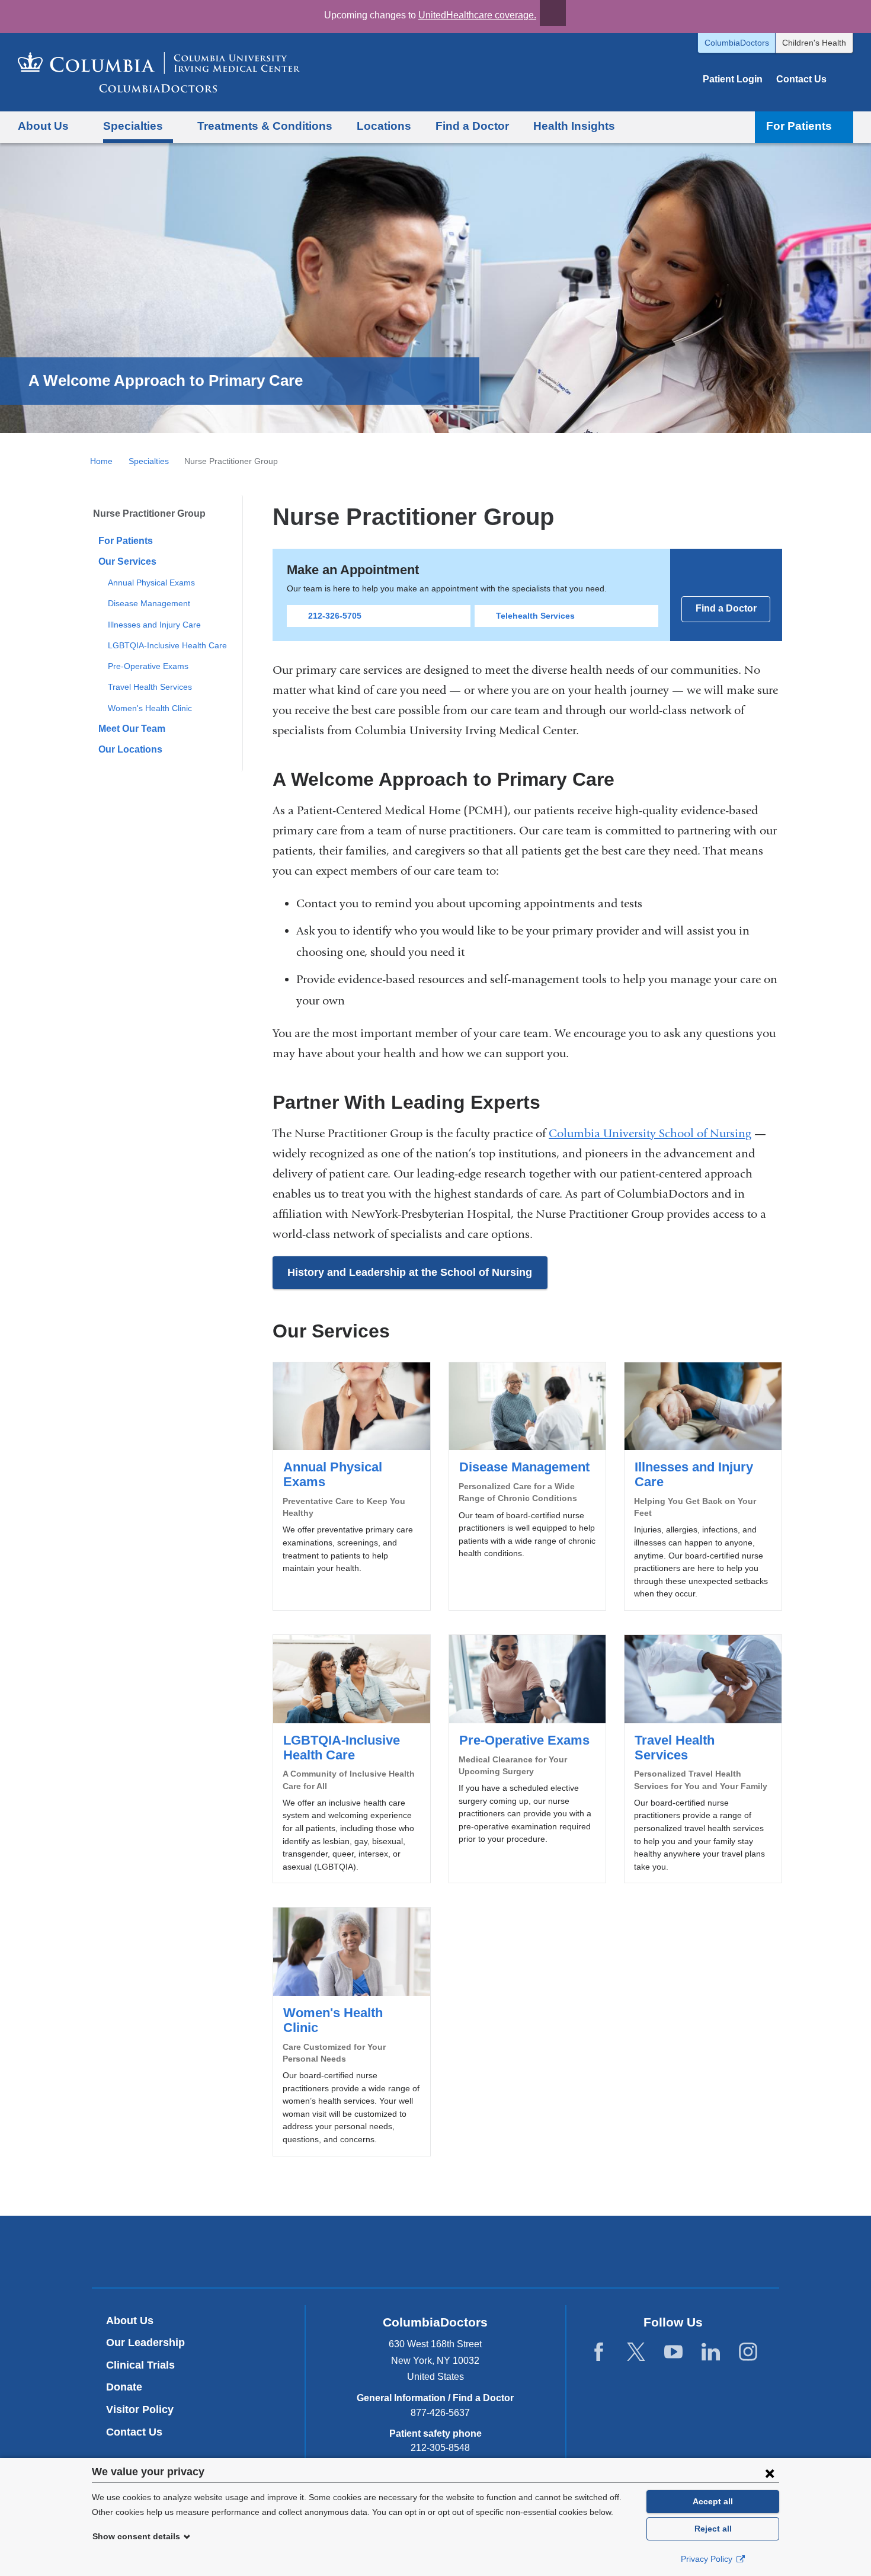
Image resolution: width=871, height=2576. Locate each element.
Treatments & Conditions (265, 126)
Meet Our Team (132, 729)
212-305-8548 (440, 2448)
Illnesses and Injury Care (154, 625)
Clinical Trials (140, 2365)
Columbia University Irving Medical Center (380, 2251)
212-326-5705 (335, 616)
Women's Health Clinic (150, 708)
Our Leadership (145, 2343)
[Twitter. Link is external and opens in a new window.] (636, 2352)
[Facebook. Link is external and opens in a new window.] (599, 2352)
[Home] (159, 72)
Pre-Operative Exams (148, 666)
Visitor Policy (140, 2409)
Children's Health (814, 43)
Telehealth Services (535, 616)
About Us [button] (43, 126)
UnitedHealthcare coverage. (477, 15)
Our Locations (130, 749)
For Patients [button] (799, 126)
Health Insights (574, 126)
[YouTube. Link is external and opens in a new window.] (673, 2352)
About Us (130, 2321)
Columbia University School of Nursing (650, 1133)
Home (101, 461)
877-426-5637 (440, 2413)
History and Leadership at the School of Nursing (410, 1272)
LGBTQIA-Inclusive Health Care (167, 645)
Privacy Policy (708, 2559)
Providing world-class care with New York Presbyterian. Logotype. (515, 2253)
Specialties (149, 461)
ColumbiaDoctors (737, 43)
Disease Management (149, 603)
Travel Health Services (150, 687)
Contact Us (801, 79)
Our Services (127, 561)
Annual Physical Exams (151, 583)
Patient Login (733, 79)
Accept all (713, 2501)
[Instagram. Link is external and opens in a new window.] (748, 2352)
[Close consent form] (770, 2473)
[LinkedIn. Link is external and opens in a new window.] (711, 2352)
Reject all (713, 2529)
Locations (384, 126)
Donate (124, 2387)
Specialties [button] (133, 126)
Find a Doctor (472, 126)
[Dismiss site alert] (553, 13)
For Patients (126, 541)
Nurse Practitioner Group (149, 513)
